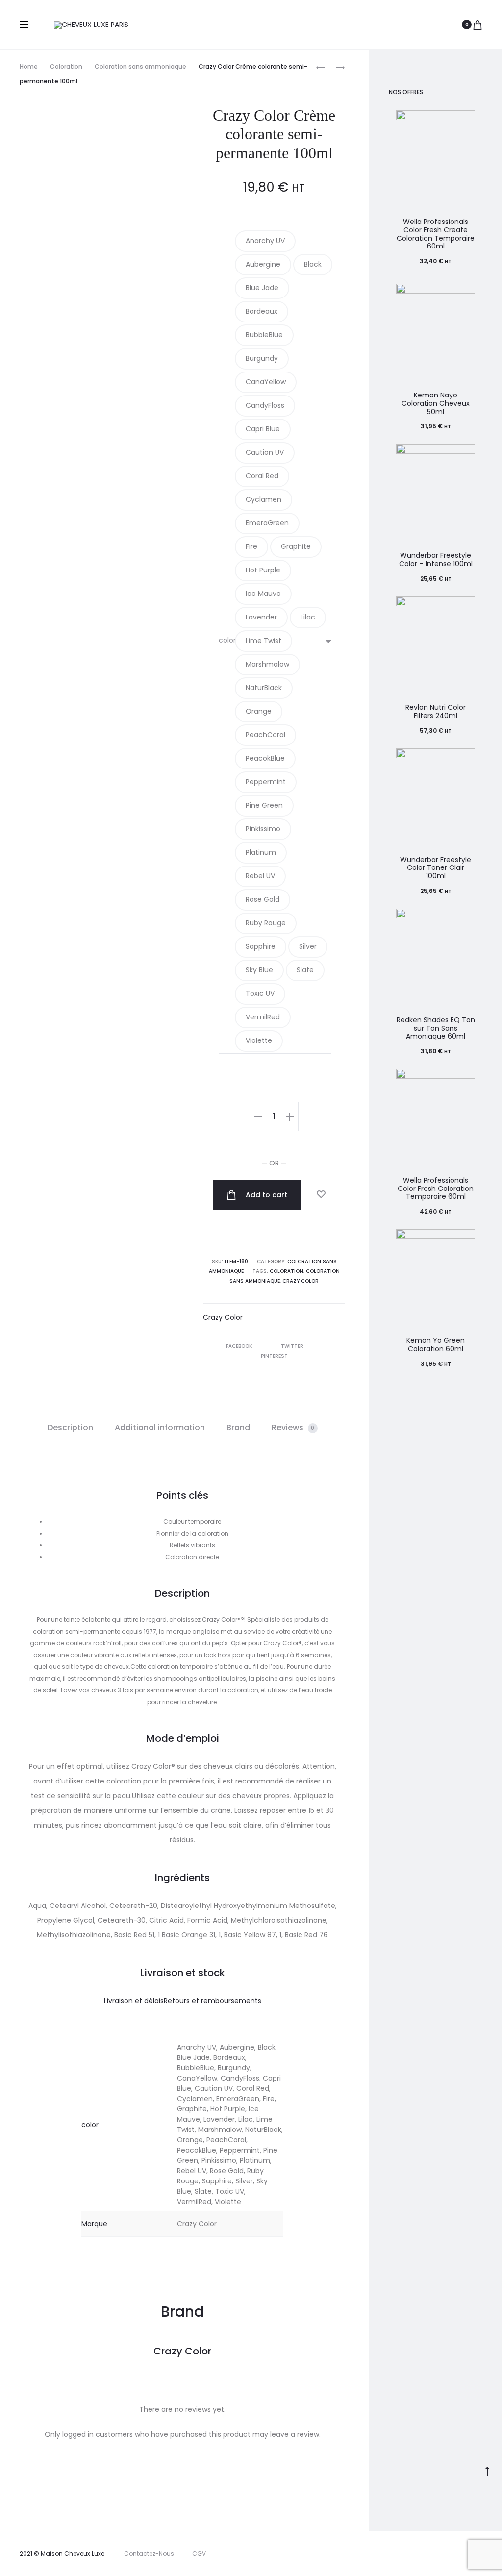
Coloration (66, 66)
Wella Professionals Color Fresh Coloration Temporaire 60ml (436, 1189)
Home (29, 66)
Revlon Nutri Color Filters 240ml (436, 711)
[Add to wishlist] (321, 1194)
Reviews (293, 1427)
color (227, 640)
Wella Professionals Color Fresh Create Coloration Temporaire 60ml (436, 234)
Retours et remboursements (213, 2001)
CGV (199, 2554)
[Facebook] (420, 2554)
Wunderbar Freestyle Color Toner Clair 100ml (436, 868)
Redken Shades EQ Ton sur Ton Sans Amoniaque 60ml (436, 1028)
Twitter (293, 1346)
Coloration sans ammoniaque (140, 66)
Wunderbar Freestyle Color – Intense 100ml (436, 559)
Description (70, 1427)
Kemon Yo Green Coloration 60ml (436, 1345)
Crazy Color (301, 1281)
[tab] (70, 1428)
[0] (477, 25)
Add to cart (265, 1195)
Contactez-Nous (149, 2554)
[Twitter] (399, 2554)
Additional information (160, 1427)
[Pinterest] (464, 2554)
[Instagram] (442, 2554)
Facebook (240, 1346)
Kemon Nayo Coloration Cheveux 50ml (436, 403)
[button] (265, 241)
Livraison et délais (134, 2001)
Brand (238, 1427)
